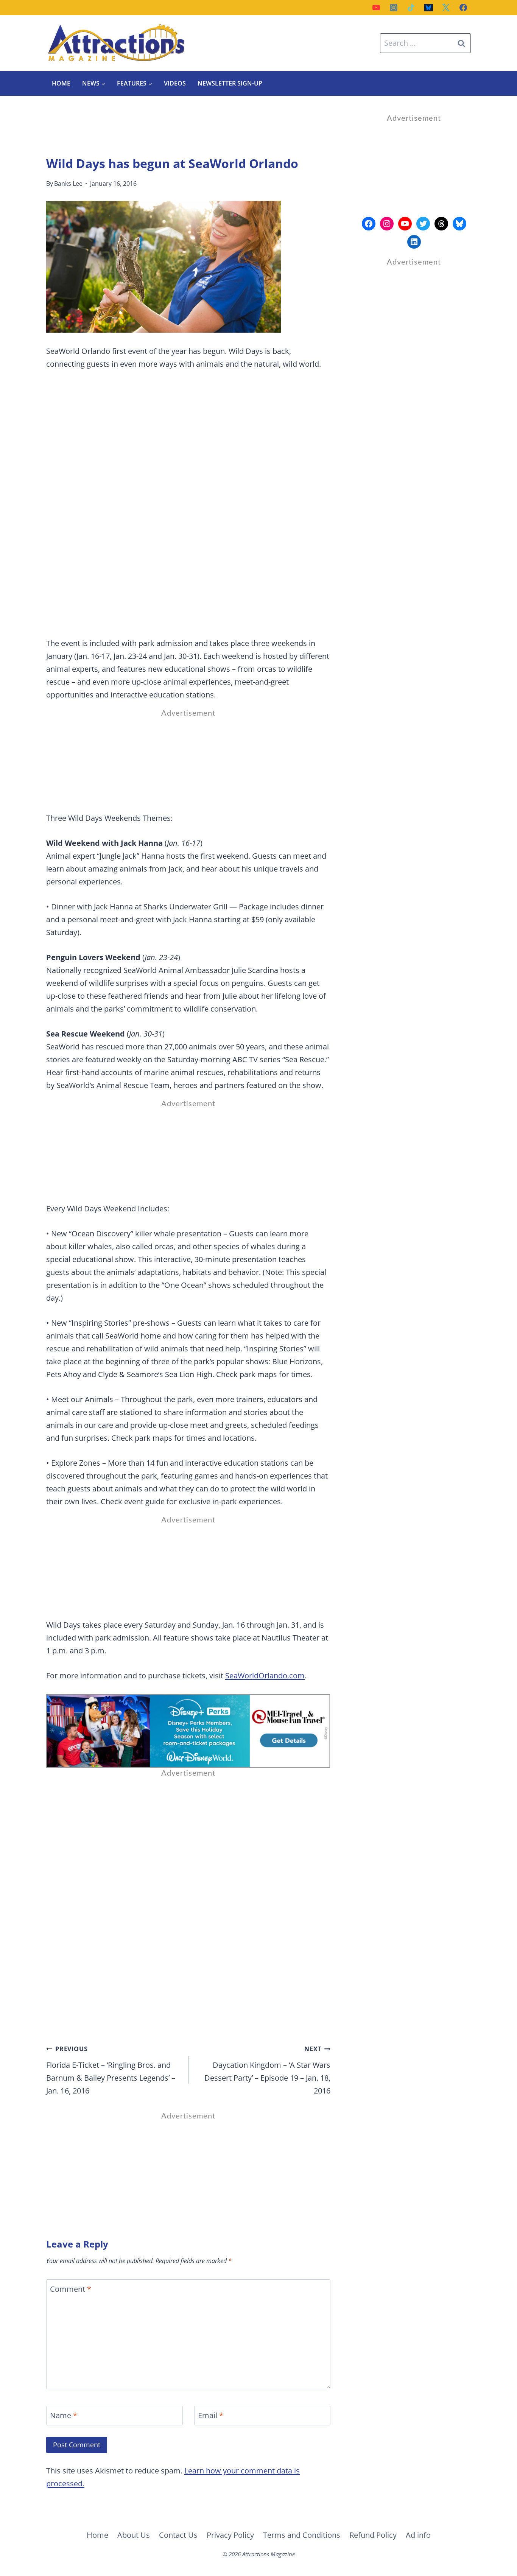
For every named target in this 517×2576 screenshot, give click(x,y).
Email (211, 2416)
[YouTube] (376, 8)
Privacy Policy (230, 2535)
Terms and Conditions (302, 2535)
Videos (175, 83)
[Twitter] (446, 8)
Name (64, 2416)
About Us (134, 2535)
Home (61, 83)
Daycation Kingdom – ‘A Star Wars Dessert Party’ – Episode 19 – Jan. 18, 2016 (267, 2070)
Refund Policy (373, 2535)
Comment (71, 2289)
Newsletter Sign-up (230, 83)
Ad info (418, 2535)
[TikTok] (411, 8)
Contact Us (178, 2535)
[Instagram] (394, 8)
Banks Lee (68, 184)
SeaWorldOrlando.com (265, 1676)
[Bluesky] (428, 8)
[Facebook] (463, 8)
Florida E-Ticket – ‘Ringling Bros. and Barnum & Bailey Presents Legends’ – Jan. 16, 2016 (111, 2070)
